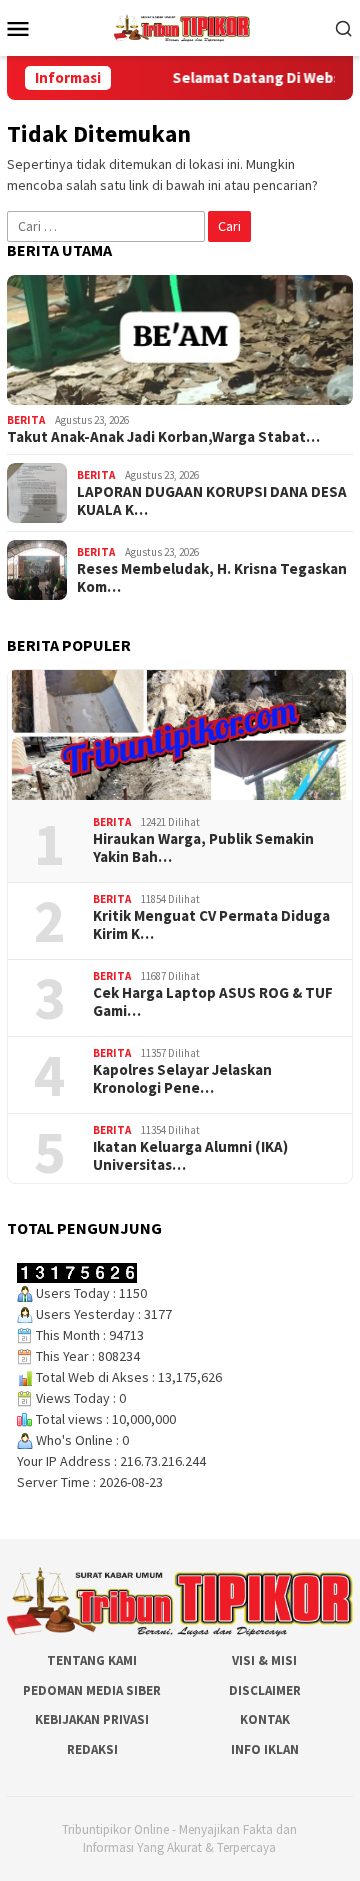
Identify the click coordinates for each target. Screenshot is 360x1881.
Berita (26, 420)
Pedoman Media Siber (92, 1690)
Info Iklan (265, 1749)
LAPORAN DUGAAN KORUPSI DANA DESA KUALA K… (212, 501)
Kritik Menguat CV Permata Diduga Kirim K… (211, 925)
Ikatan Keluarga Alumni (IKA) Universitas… (190, 1156)
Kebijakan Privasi (92, 1719)
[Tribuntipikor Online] (182, 26)
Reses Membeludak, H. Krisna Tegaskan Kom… (212, 578)
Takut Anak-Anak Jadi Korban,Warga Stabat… (163, 437)
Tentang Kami (92, 1660)
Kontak (265, 1719)
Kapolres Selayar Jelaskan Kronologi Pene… (182, 1079)
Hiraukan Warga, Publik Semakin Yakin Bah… (203, 848)
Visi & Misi (264, 1660)
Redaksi (92, 1749)
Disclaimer (265, 1690)
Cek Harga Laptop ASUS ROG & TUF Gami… (213, 1002)
